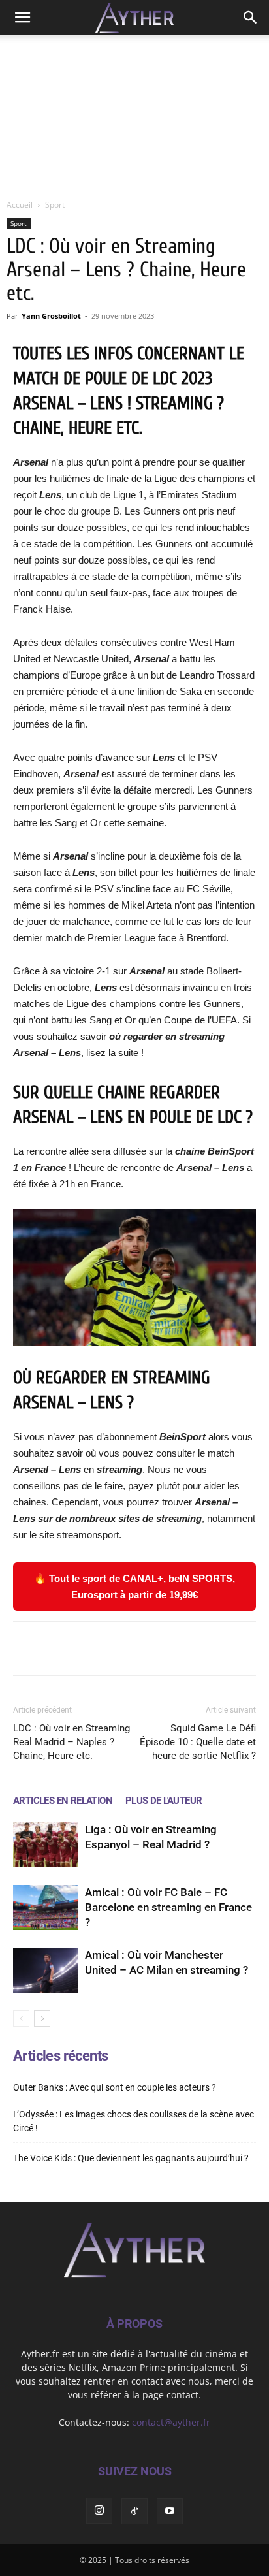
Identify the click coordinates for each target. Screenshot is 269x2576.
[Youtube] (170, 2511)
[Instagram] (99, 2511)
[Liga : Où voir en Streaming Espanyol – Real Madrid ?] (46, 1845)
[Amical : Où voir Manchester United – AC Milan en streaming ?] (46, 1970)
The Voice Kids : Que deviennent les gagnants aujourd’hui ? (131, 2158)
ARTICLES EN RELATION (63, 1801)
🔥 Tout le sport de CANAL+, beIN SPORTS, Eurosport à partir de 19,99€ (134, 1586)
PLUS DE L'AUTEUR (164, 1801)
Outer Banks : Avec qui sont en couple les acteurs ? (115, 2087)
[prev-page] (21, 2019)
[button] (22, 18)
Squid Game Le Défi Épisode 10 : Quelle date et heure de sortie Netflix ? (198, 1742)
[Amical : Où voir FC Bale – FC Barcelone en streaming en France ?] (46, 1908)
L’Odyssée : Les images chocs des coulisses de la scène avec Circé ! (134, 2121)
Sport (55, 205)
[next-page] (42, 2019)
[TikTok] (134, 2511)
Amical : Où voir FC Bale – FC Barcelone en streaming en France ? (168, 1907)
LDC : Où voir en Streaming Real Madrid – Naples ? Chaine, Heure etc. (71, 1742)
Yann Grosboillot (51, 316)
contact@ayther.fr (171, 2422)
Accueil (20, 205)
